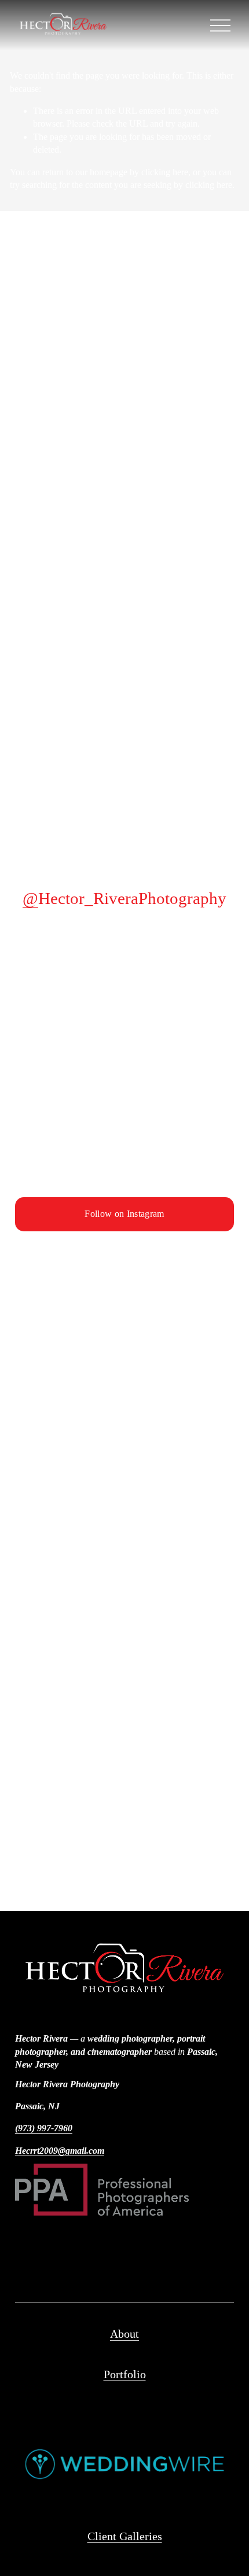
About (124, 2334)
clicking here (165, 172)
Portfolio (125, 2374)
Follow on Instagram (124, 1214)
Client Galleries (125, 2536)
